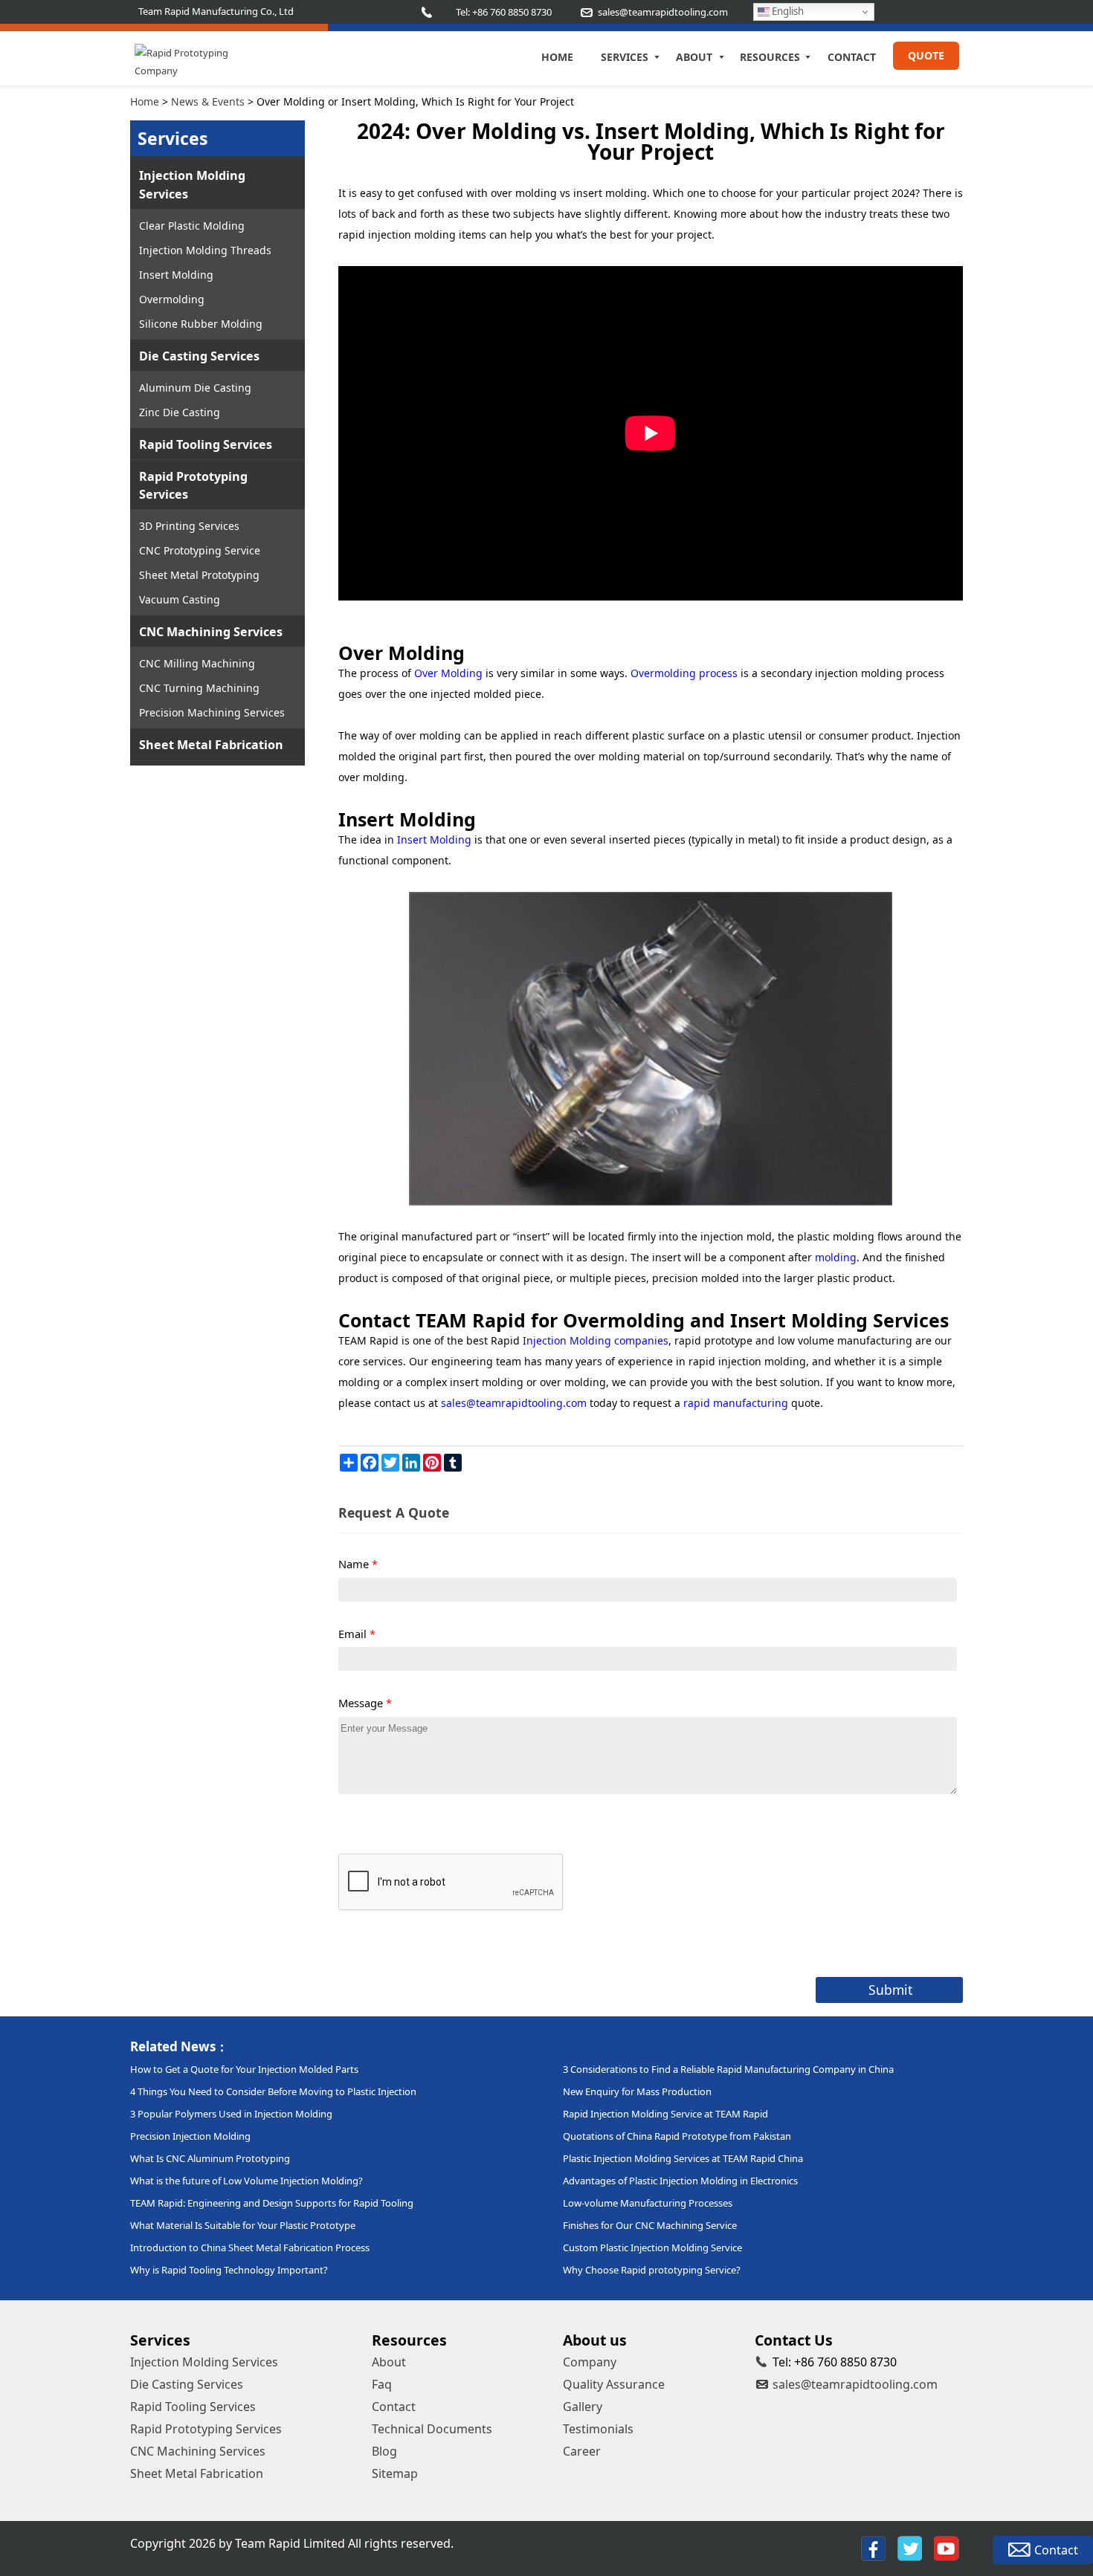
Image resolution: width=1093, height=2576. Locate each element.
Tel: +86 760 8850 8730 (504, 12)
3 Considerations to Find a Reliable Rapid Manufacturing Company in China (728, 2069)
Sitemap (395, 2473)
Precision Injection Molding (190, 2136)
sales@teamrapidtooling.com (855, 2384)
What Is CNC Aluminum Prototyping (210, 2158)
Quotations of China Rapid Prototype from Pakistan (677, 2136)
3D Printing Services (189, 526)
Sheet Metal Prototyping (199, 575)
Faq (382, 2384)
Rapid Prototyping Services (193, 485)
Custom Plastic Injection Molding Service (652, 2247)
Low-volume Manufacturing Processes (648, 2203)
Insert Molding (176, 275)
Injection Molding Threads (205, 250)
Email (357, 1634)
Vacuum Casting (180, 599)
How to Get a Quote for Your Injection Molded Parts (244, 2069)
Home (557, 57)
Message (365, 1703)
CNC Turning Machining (199, 688)
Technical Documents (432, 2429)
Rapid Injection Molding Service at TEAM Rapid (665, 2114)
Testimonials (598, 2429)
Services (625, 57)
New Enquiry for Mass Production (637, 2091)
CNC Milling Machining (197, 663)
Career (582, 2451)
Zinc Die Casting (180, 412)
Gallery (583, 2407)
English (787, 11)
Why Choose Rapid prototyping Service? (652, 2270)
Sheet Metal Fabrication (211, 745)
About (694, 57)
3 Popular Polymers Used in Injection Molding (231, 2114)
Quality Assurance (614, 2384)
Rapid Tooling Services (206, 444)
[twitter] (910, 2549)
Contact (852, 57)
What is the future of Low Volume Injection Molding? (246, 2181)
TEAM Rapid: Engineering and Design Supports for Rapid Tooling (272, 2203)
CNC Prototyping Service (200, 550)
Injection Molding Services (192, 184)
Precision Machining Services (212, 712)
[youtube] (947, 2549)
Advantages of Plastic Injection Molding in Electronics (680, 2181)
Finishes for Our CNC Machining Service (650, 2225)
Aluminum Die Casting (195, 388)
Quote (926, 55)
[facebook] (873, 2549)
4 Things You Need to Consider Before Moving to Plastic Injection (273, 2091)
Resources (770, 57)
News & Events (208, 101)
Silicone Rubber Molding (201, 324)
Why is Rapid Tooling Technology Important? (229, 2270)
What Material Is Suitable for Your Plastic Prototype (243, 2225)
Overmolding (172, 299)
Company (590, 2362)
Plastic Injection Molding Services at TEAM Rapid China (683, 2158)
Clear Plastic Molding (192, 226)
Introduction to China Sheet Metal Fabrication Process (250, 2247)
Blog (384, 2451)
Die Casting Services (199, 356)
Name (358, 1564)
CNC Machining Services (211, 632)
